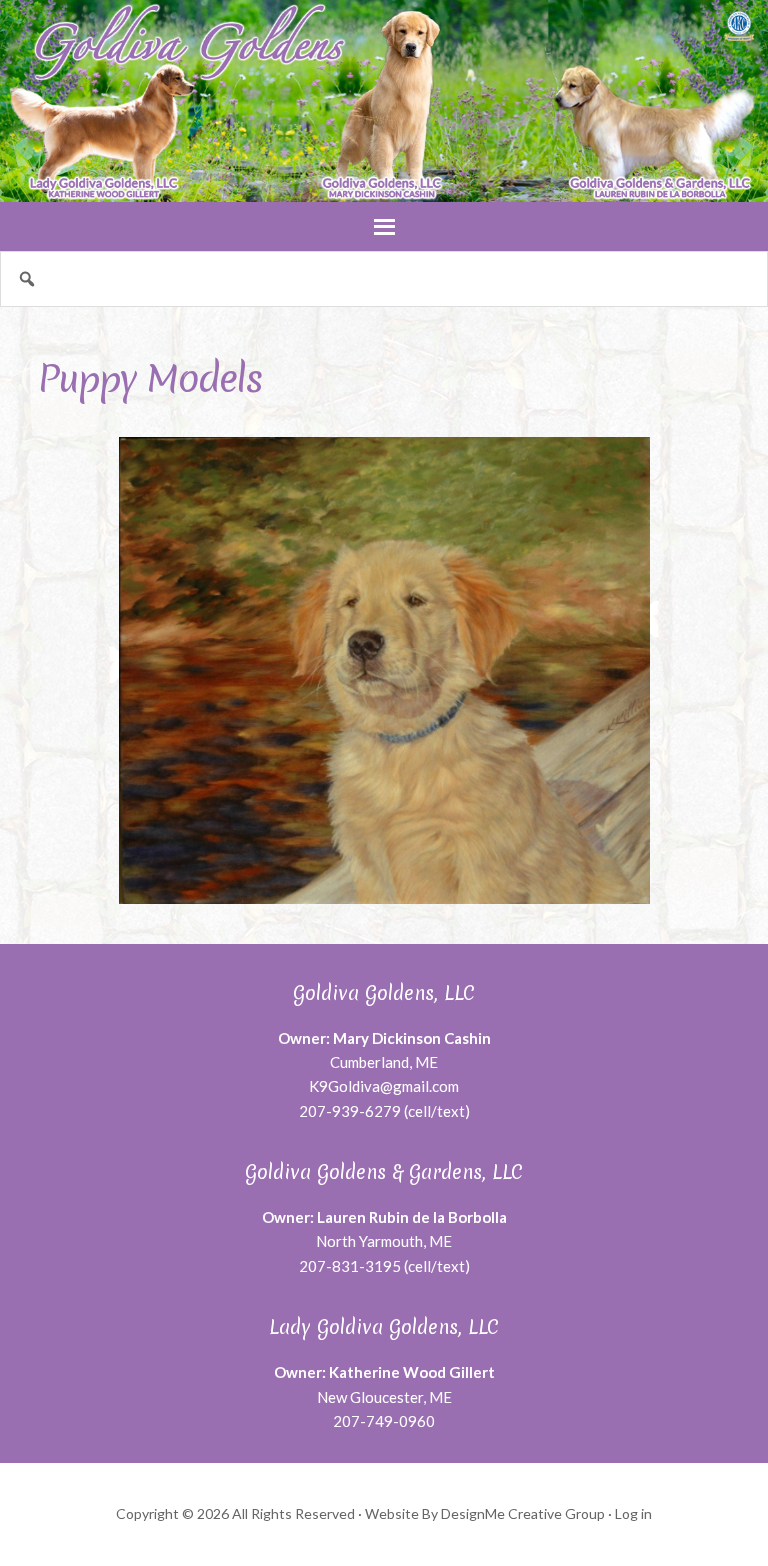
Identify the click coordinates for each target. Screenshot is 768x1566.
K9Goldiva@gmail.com (384, 1086)
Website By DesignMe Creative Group (485, 1513)
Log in (633, 1513)
